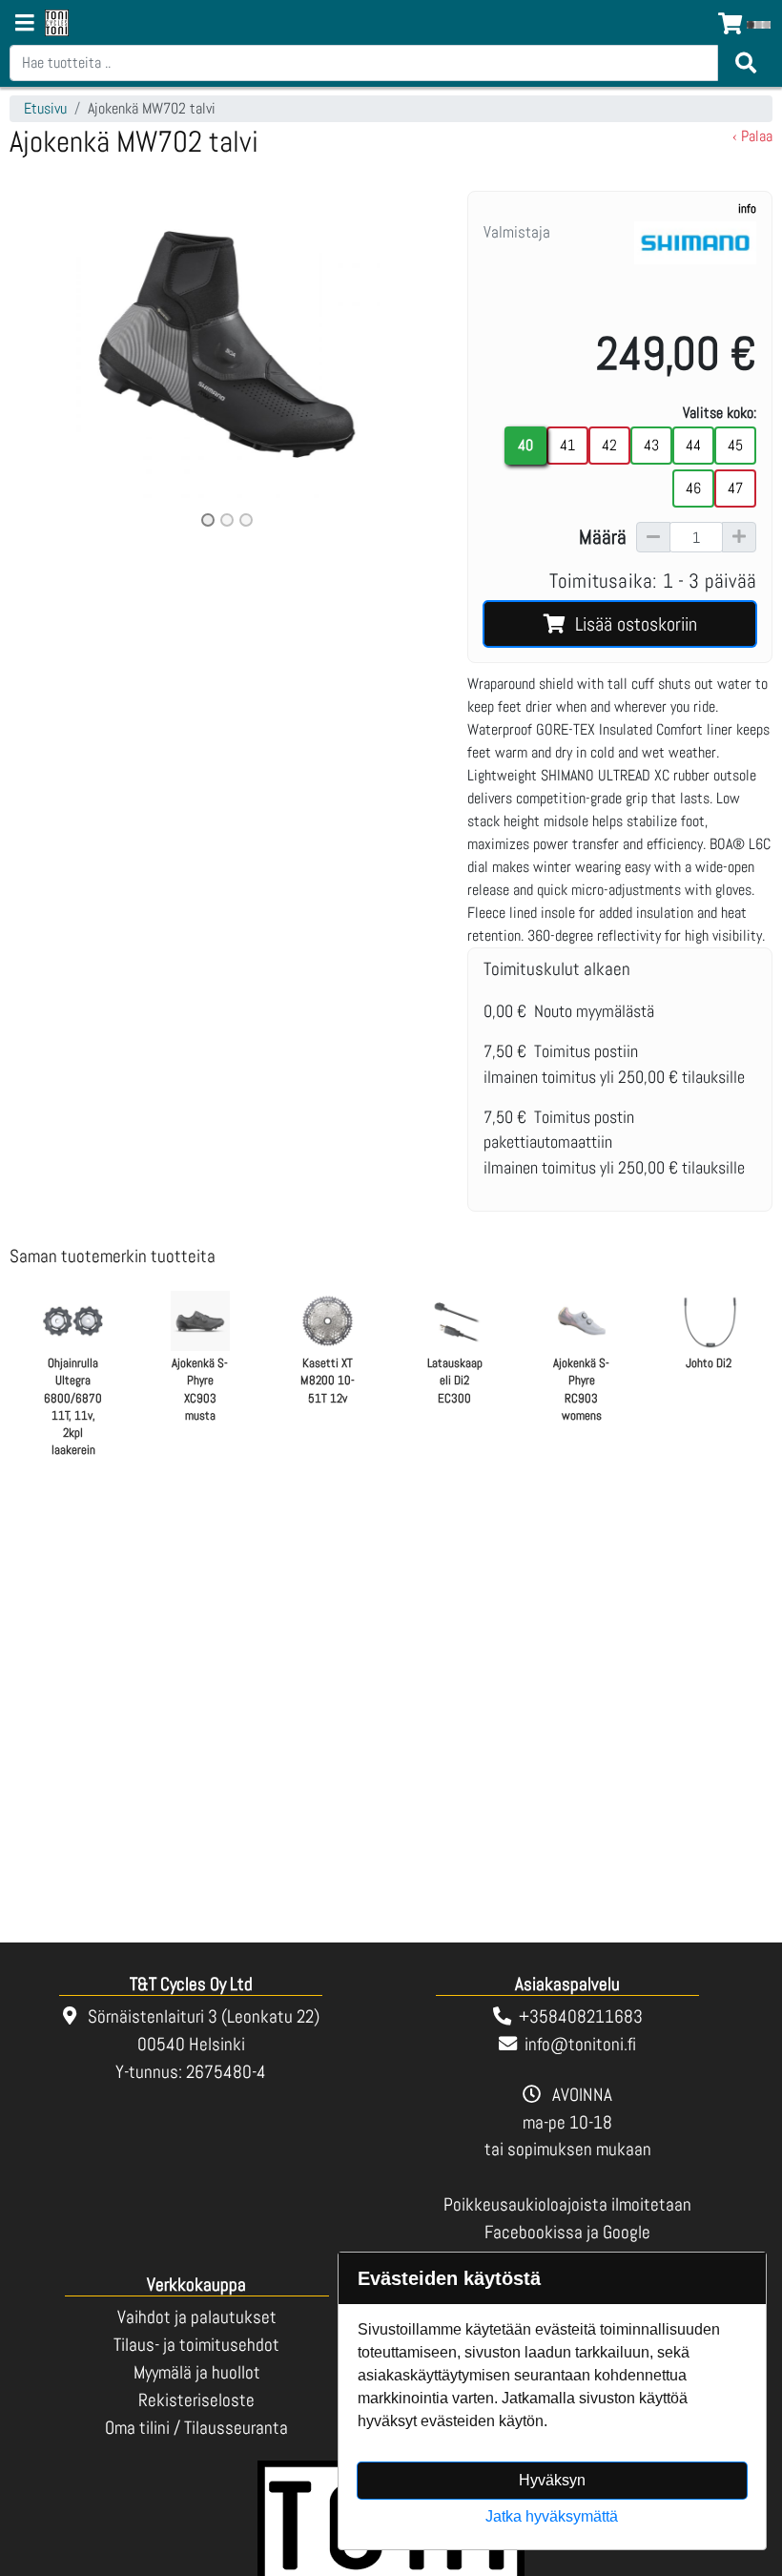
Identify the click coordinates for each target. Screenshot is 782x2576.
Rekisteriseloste (196, 2400)
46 (693, 488)
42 (609, 445)
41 (567, 445)
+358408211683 (581, 2016)
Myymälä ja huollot (197, 2372)
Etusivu (45, 108)
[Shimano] (695, 266)
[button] (42, 361)
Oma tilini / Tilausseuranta (196, 2428)
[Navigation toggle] (25, 25)
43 (651, 445)
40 (525, 445)
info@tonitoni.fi (580, 2044)
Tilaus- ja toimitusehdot (196, 2345)
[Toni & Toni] (57, 24)
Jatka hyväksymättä (552, 2516)
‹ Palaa (752, 136)
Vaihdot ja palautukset (197, 2317)
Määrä (603, 537)
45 (735, 445)
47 (735, 488)
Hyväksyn (552, 2480)
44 (693, 445)
